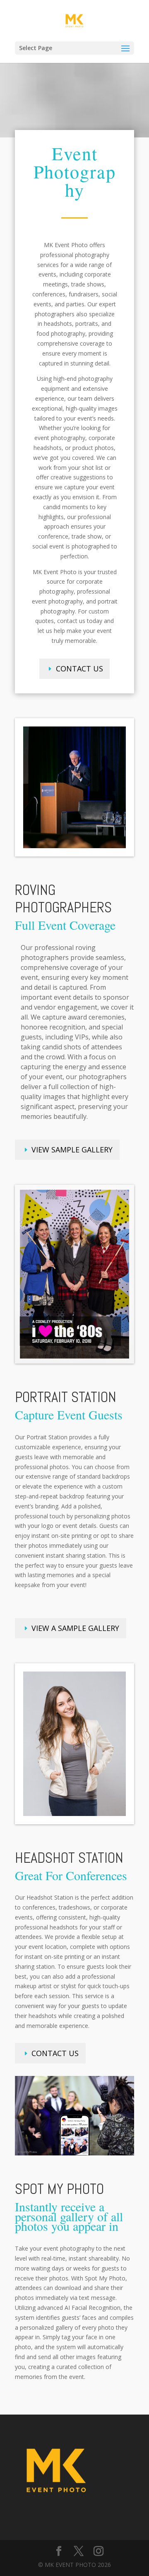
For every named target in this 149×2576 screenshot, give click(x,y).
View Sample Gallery (72, 1150)
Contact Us (79, 669)
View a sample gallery (75, 1628)
